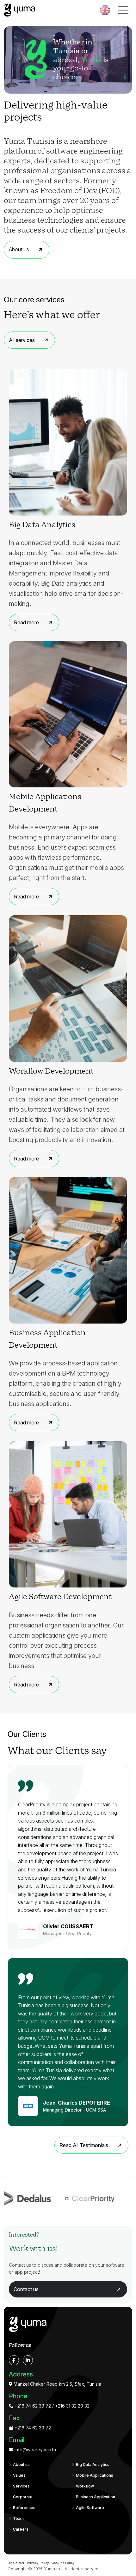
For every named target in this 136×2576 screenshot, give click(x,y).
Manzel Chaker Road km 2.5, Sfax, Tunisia (57, 2384)
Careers (21, 2529)
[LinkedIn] (28, 2360)
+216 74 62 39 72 (32, 2406)
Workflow (85, 2486)
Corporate (23, 2497)
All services (22, 340)
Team (18, 2518)
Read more (26, 622)
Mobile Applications (95, 2475)
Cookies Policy (63, 2563)
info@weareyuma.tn (35, 2450)
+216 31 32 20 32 (72, 2406)
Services (21, 2486)
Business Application (96, 2497)
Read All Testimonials (84, 2145)
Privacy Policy (38, 2563)
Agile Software (90, 2508)
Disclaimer (16, 2563)
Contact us (26, 2289)
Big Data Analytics (93, 2464)
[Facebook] (14, 2360)
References (24, 2508)
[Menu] (123, 10)
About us (19, 249)
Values (19, 2475)
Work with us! (33, 2249)
